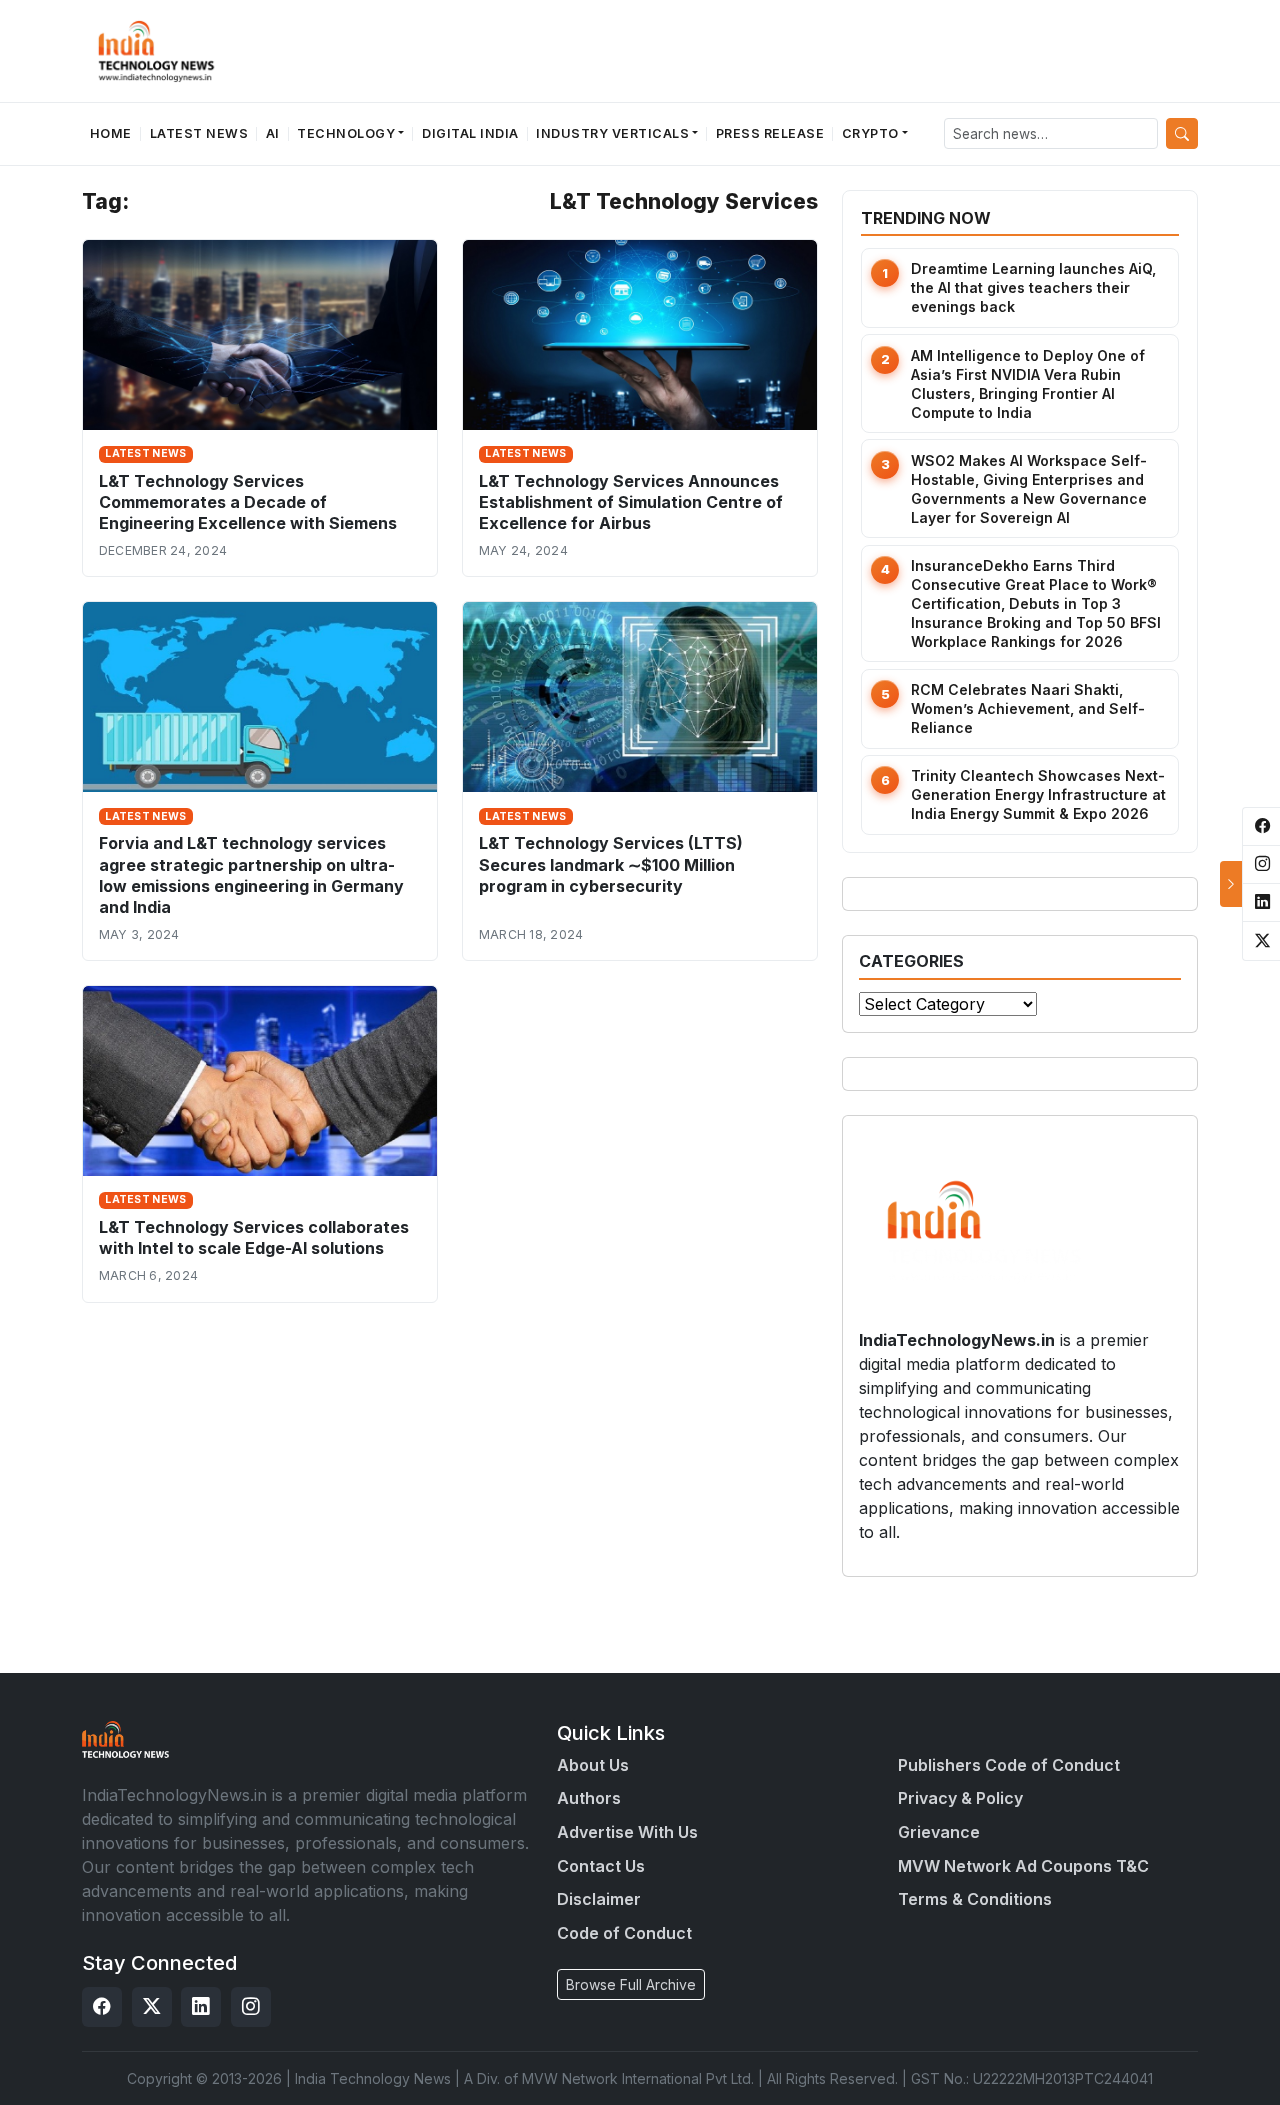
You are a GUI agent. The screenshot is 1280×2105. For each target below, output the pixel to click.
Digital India (470, 133)
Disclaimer (599, 1899)
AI (273, 133)
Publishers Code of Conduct (1009, 1765)
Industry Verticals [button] (612, 133)
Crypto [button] (870, 133)
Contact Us (601, 1866)
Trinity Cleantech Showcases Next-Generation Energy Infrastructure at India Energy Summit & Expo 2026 (1038, 794)
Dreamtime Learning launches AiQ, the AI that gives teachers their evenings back (1033, 287)
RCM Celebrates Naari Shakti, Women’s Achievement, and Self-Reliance (1028, 708)
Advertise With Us (627, 1832)
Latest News (199, 133)
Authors (589, 1798)
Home (111, 133)
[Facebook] (102, 2007)
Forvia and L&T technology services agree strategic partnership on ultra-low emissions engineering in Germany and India (251, 874)
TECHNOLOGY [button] (346, 133)
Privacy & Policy (960, 1798)
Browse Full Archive (631, 1984)
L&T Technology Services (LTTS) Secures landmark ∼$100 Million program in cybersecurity (611, 864)
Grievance (939, 1832)
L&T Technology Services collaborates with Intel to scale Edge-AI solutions (254, 1237)
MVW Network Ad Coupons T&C (1023, 1866)
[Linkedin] (201, 2007)
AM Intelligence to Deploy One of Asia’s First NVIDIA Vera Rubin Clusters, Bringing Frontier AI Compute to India (1028, 384)
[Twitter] (152, 2007)
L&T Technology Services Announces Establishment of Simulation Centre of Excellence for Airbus (631, 502)
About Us (593, 1765)
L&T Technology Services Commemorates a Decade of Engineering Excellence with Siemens (248, 502)
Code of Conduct (624, 1933)
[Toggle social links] (1231, 884)
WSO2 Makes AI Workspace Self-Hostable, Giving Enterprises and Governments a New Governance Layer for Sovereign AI (1029, 489)
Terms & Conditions (975, 1899)
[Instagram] (251, 2007)
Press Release (770, 133)
